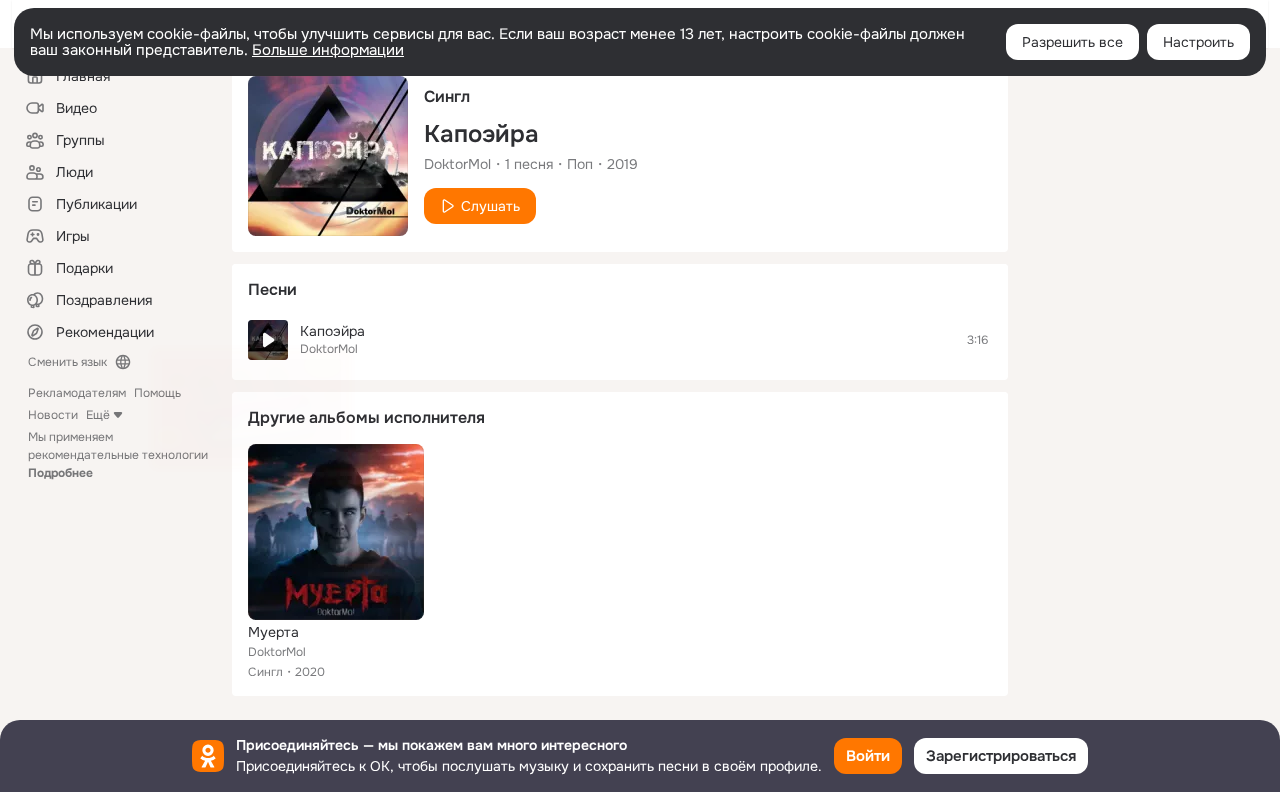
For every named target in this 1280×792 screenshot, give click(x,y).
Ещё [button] (98, 415)
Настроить (1198, 42)
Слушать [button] (490, 206)
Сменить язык (67, 362)
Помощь (157, 393)
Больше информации (328, 50)
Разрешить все (1072, 42)
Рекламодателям (77, 393)
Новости (53, 415)
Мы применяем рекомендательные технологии (118, 455)
